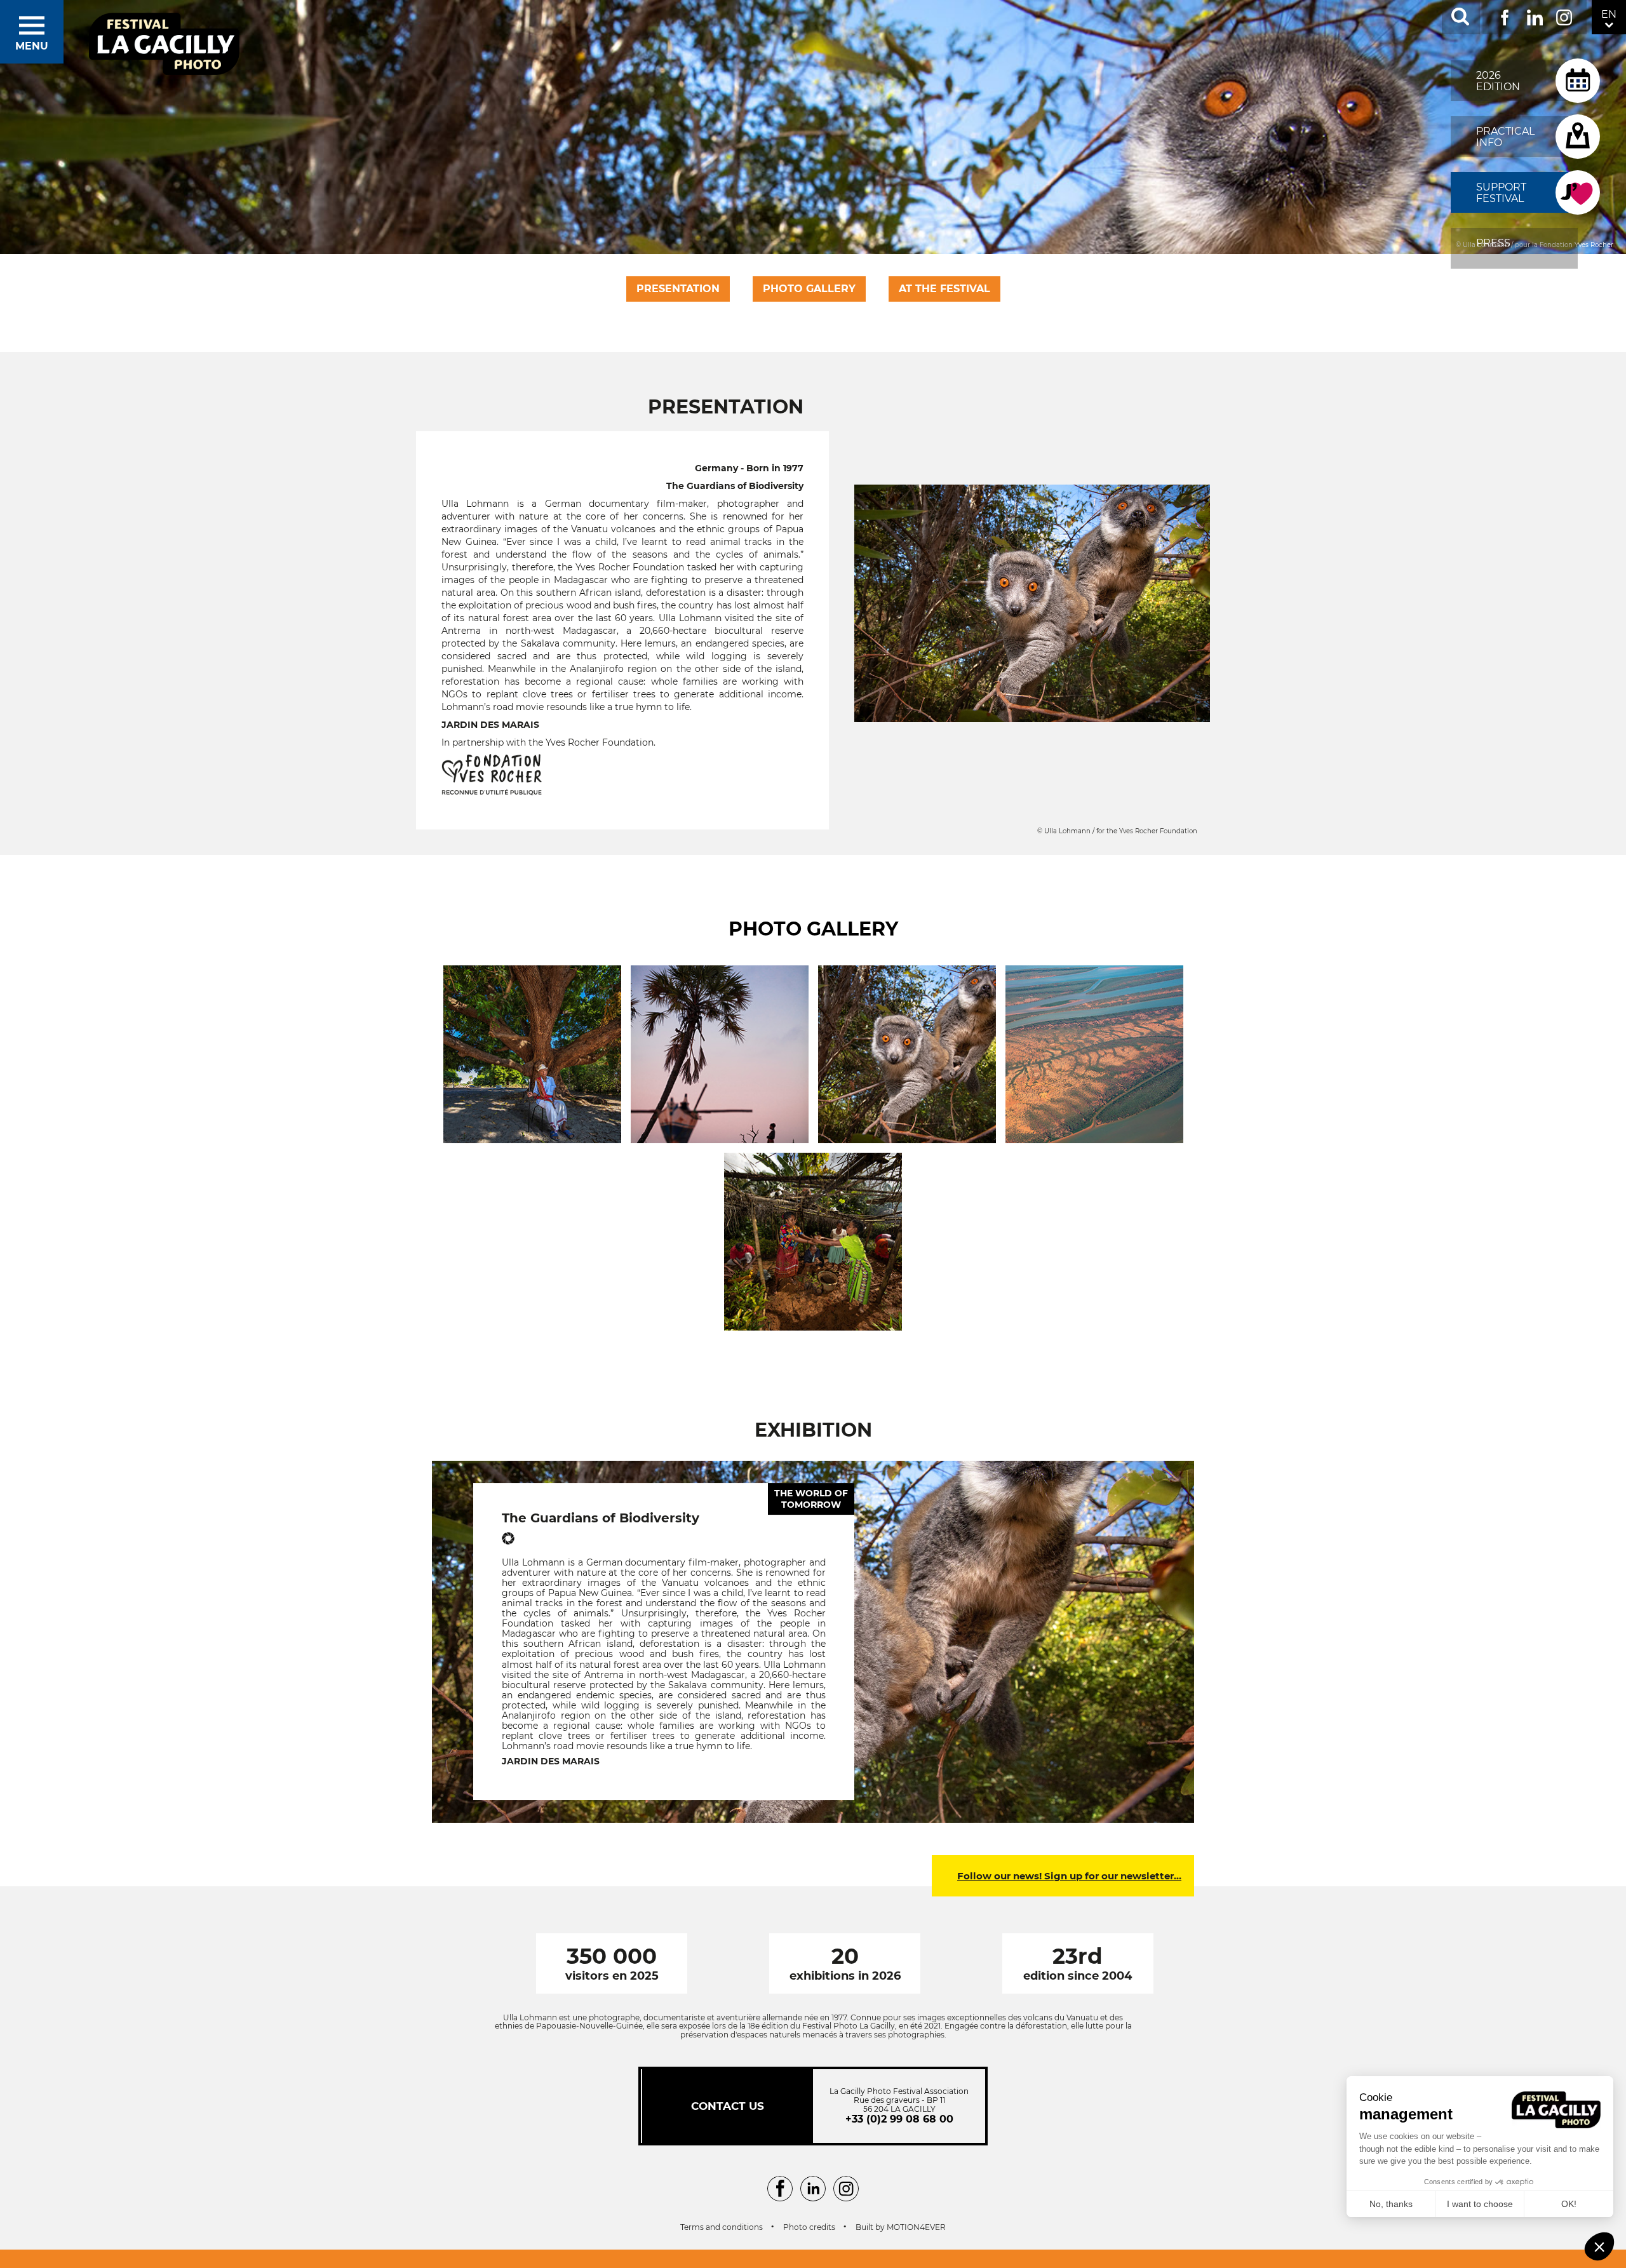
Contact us (728, 2106)
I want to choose (1480, 2204)
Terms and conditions (722, 2227)
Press (1493, 243)
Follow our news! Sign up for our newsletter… (1069, 1876)
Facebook (1505, 15)
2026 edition (1498, 81)
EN (1609, 14)
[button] (1599, 2246)
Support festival (1501, 193)
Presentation (678, 289)
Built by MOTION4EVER (901, 2227)
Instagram (1564, 15)
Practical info (1505, 137)
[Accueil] (165, 45)
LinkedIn (1535, 15)
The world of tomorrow (811, 1499)
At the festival (944, 289)
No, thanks (1391, 2204)
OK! (1569, 2204)
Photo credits (809, 2227)
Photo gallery (809, 289)
